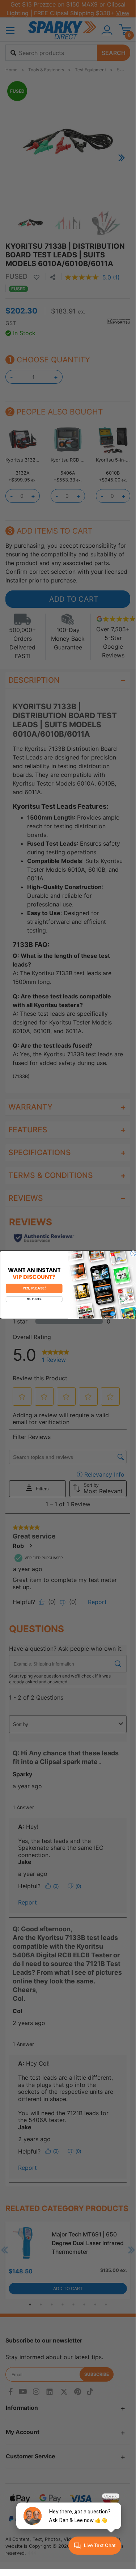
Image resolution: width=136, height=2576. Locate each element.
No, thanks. (34, 1299)
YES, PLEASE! (34, 1288)
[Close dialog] (133, 1253)
